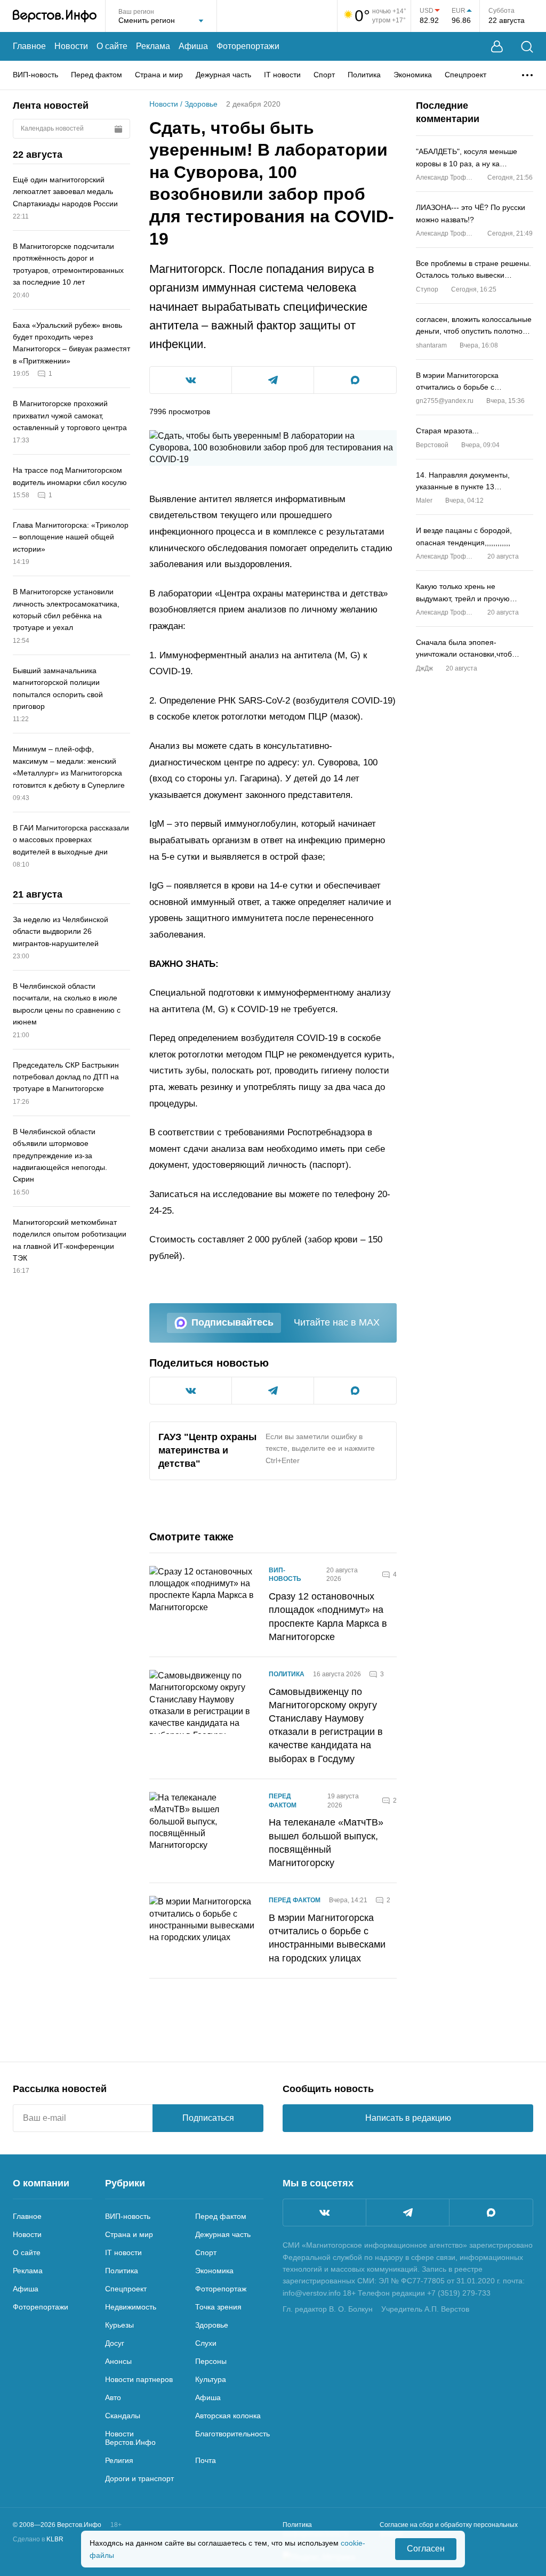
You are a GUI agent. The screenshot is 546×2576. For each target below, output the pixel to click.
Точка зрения (218, 2307)
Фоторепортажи (248, 46)
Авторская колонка (228, 2416)
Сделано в (38, 2539)
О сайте (112, 46)
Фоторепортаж (221, 2289)
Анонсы (118, 2361)
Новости (71, 46)
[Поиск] (527, 47)
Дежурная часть (223, 75)
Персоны (211, 2361)
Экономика (413, 75)
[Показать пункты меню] (527, 75)
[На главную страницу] (55, 16)
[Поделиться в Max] (355, 380)
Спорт (324, 75)
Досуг (115, 2343)
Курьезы (119, 2325)
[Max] (491, 2212)
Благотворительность (232, 2434)
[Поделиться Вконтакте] (191, 380)
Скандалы (123, 2416)
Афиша (193, 46)
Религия (119, 2460)
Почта (206, 2460)
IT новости (282, 75)
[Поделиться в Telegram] (273, 380)
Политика (364, 75)
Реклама (153, 46)
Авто (113, 2397)
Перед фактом (97, 75)
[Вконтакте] (324, 2212)
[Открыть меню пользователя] (497, 47)
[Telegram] (408, 2212)
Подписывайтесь (232, 1322)
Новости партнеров (139, 2379)
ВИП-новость (35, 75)
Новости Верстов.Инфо (130, 2438)
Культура (211, 2379)
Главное (29, 46)
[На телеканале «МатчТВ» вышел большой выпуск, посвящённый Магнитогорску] (203, 1831)
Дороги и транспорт (139, 2478)
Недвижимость (131, 2307)
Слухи (206, 2343)
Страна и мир (159, 75)
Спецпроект (465, 75)
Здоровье (201, 104)
